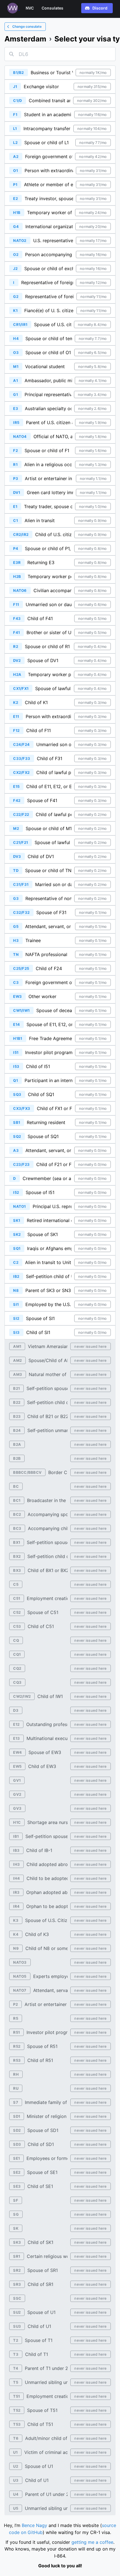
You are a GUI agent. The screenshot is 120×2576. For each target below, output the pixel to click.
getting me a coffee (92, 2542)
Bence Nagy (34, 2525)
